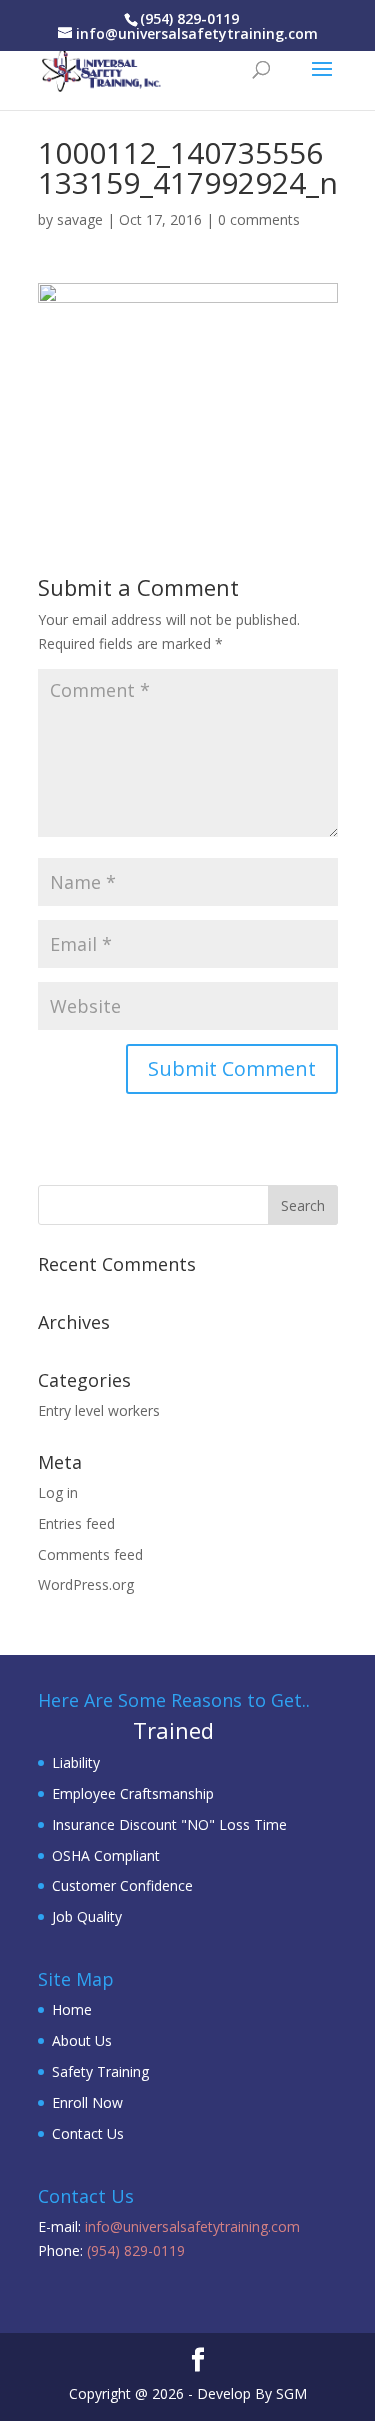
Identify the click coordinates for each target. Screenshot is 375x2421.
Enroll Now (87, 2102)
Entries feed (76, 1523)
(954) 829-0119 (189, 18)
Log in (58, 1492)
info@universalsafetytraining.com (192, 2226)
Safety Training (100, 2071)
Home (72, 2009)
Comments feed (90, 1554)
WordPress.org (86, 1584)
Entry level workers (99, 1410)
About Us (82, 2040)
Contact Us (88, 2133)
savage (80, 219)
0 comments (259, 219)
